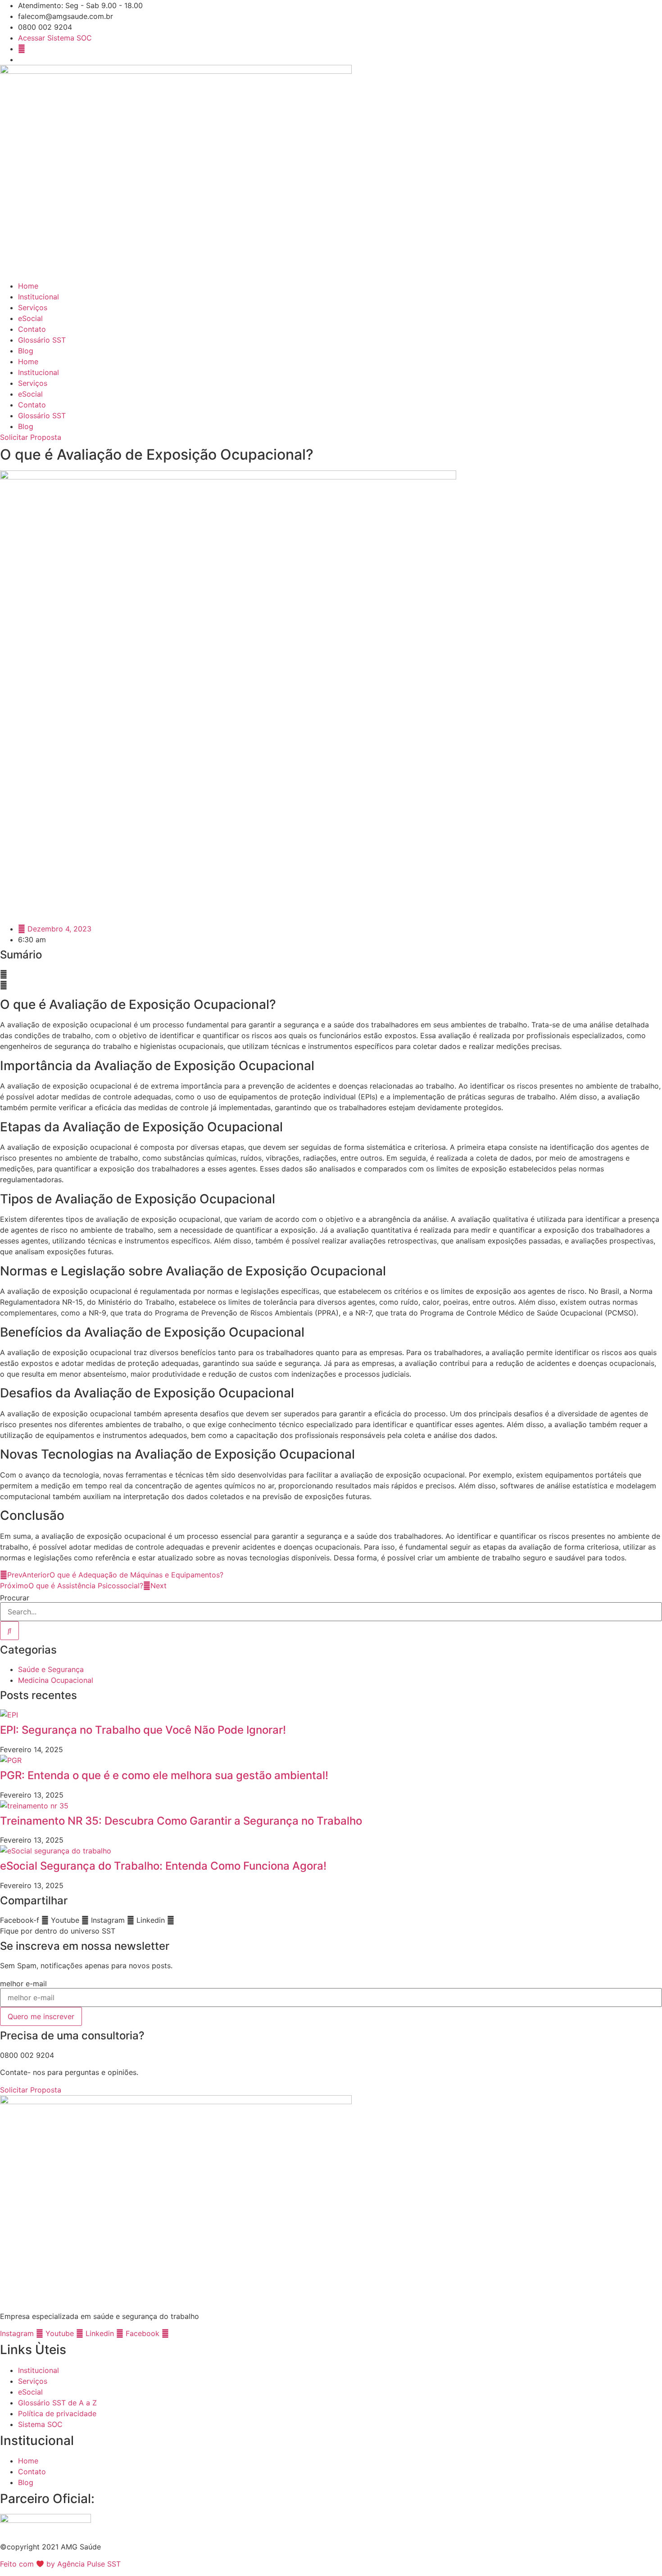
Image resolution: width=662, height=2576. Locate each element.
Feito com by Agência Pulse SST (60, 2564)
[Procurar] (9, 1631)
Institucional (39, 297)
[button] (331, 974)
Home (28, 286)
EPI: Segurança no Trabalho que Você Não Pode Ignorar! (143, 1730)
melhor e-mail (23, 1984)
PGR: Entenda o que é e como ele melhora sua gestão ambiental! (164, 1775)
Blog (26, 351)
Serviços (33, 307)
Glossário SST (42, 340)
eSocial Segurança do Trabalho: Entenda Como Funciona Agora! (163, 1866)
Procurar (15, 1598)
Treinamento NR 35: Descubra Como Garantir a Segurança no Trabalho (181, 1821)
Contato (32, 329)
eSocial (30, 318)
